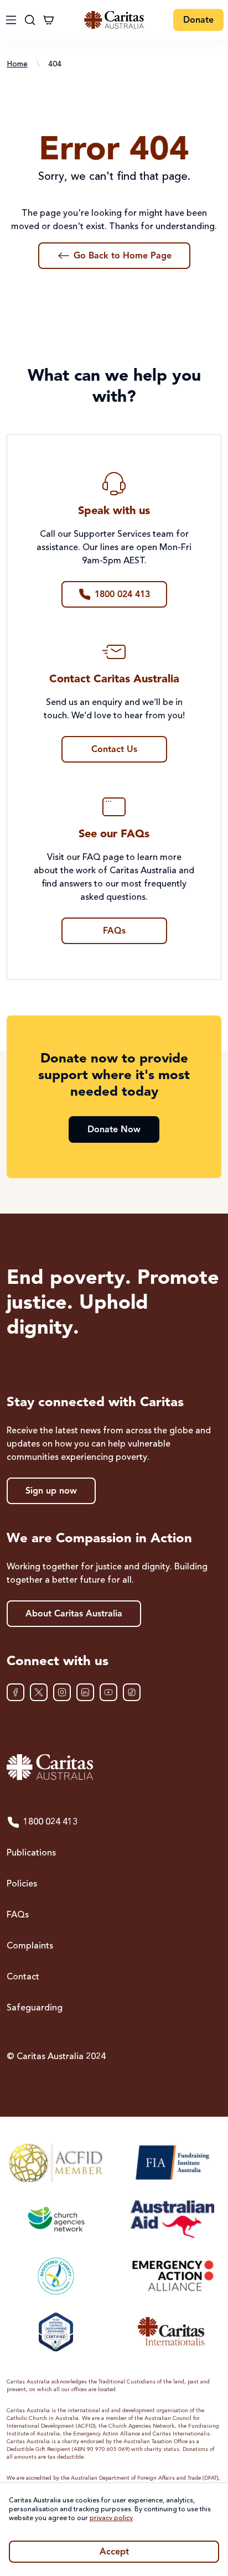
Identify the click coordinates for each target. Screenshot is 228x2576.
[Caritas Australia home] (114, 20)
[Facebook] (15, 1692)
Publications (31, 1853)
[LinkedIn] (85, 1692)
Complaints (30, 1946)
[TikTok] (132, 1692)
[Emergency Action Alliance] (172, 2276)
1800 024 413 (50, 1822)
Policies (22, 1884)
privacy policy (111, 2518)
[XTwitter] (39, 1692)
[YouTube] (108, 1692)
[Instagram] (62, 1692)
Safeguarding (35, 2008)
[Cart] (49, 20)
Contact (23, 1977)
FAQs (18, 1915)
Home (17, 64)
